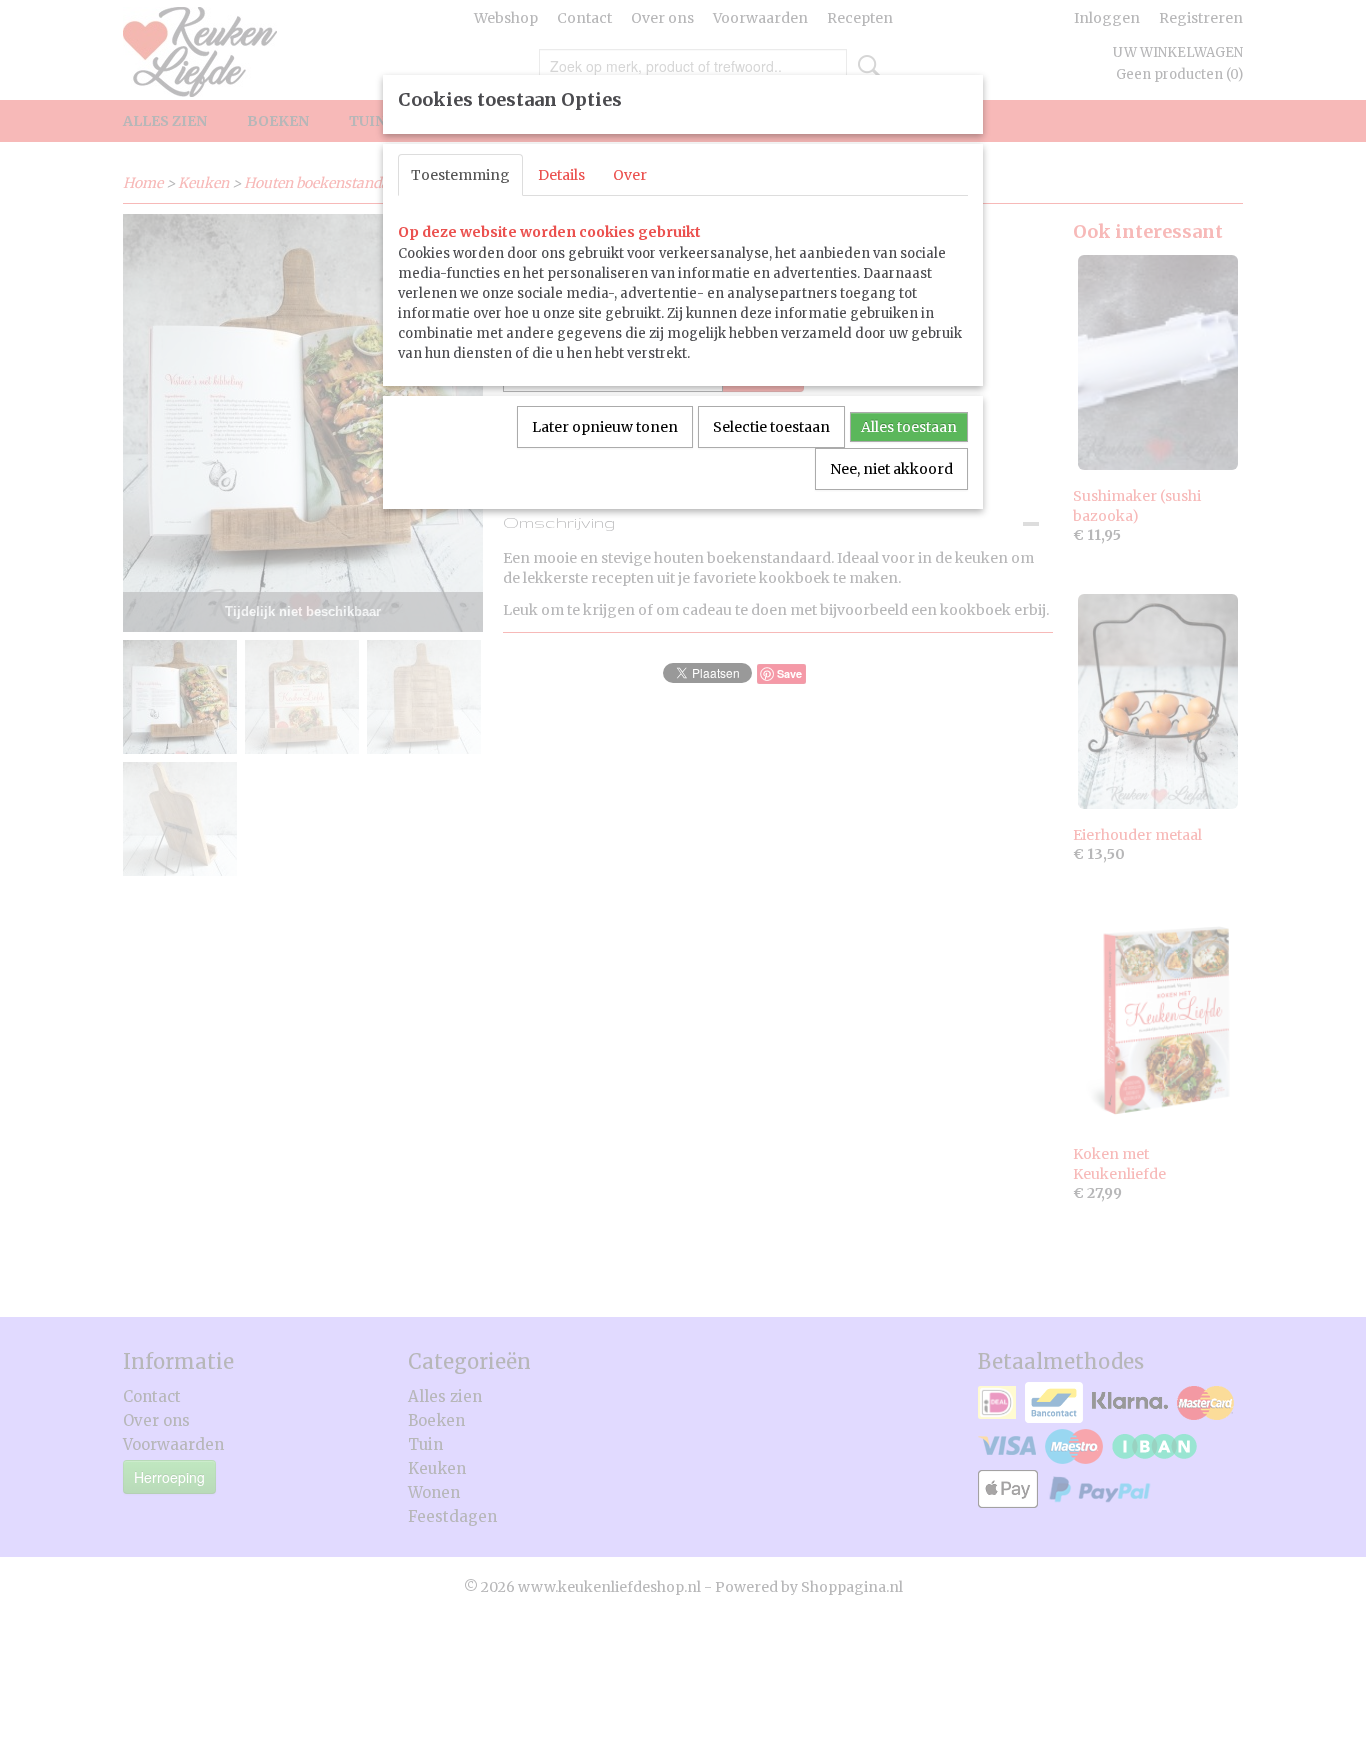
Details (561, 175)
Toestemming (460, 175)
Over (630, 175)
